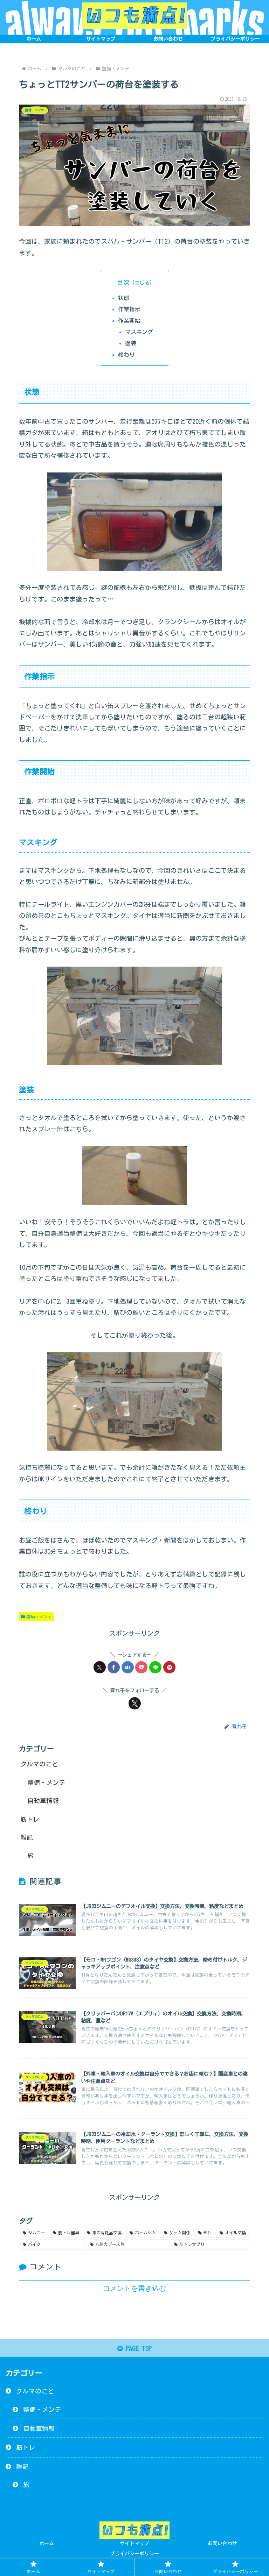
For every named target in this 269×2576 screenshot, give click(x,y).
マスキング (139, 332)
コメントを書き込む (134, 2288)
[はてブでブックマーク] (128, 1667)
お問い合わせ (222, 2543)
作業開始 (129, 321)
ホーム (47, 2543)
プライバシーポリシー (134, 2554)
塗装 (131, 343)
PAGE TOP (137, 2348)
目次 (123, 282)
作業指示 (129, 309)
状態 (124, 298)
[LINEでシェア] (155, 1667)
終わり (126, 355)
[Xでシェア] (100, 1667)
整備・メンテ (39, 1616)
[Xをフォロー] (135, 1703)
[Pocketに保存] (141, 1667)
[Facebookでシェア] (114, 1667)
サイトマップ (134, 2543)
